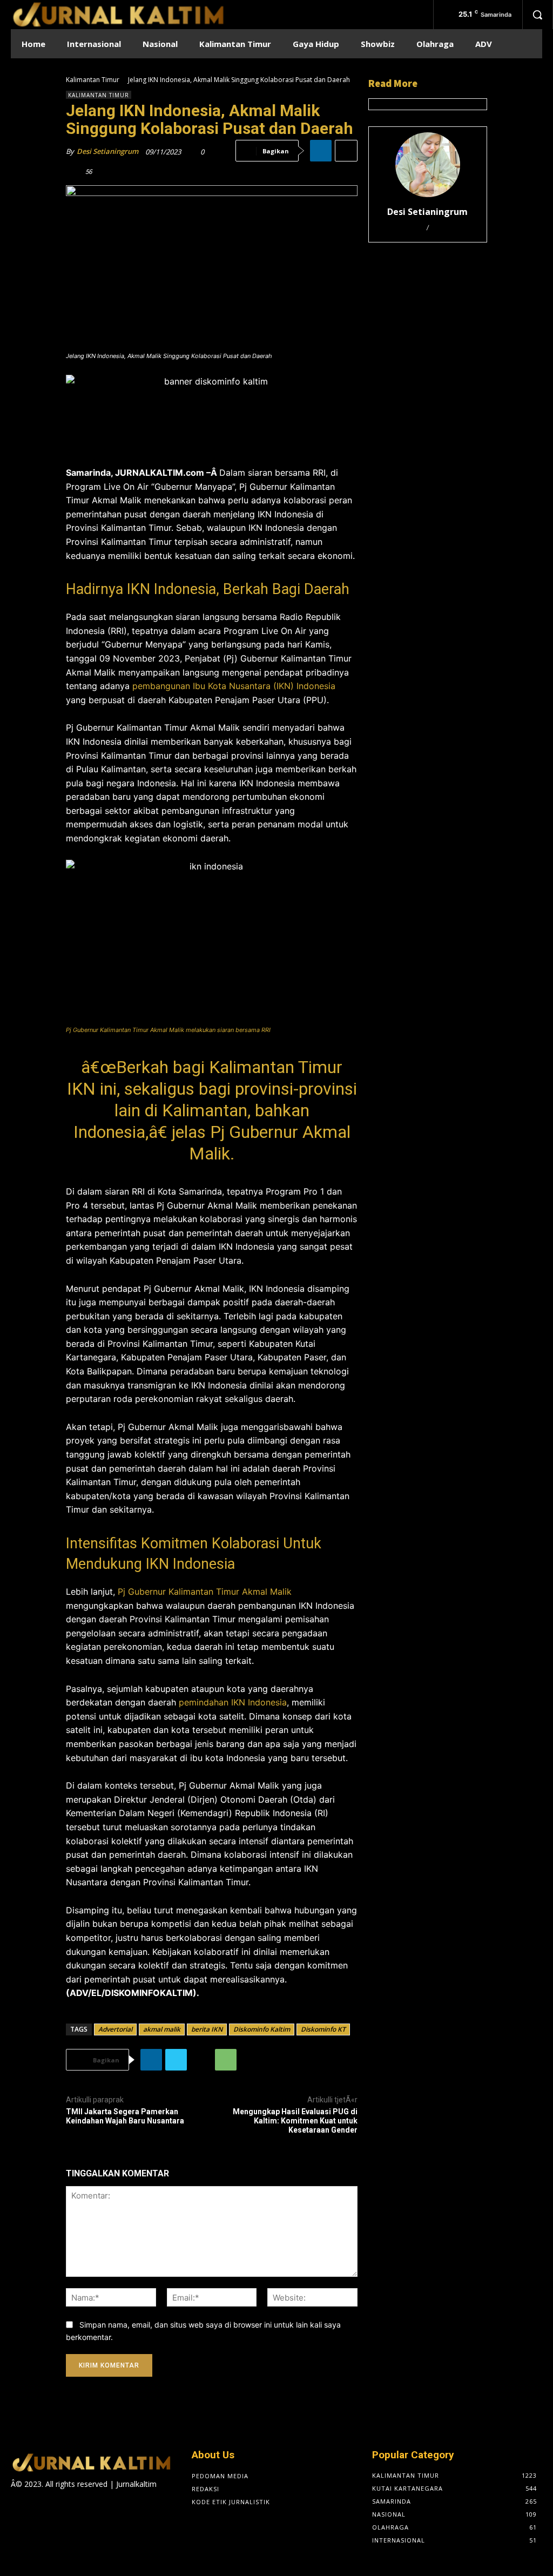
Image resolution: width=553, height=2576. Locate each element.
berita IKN (207, 2029)
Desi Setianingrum (107, 151)
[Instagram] (36, 2505)
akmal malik (162, 2029)
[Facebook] (18, 2505)
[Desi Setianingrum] (428, 165)
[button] (537, 15)
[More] (346, 151)
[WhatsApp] (226, 2060)
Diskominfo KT (323, 2029)
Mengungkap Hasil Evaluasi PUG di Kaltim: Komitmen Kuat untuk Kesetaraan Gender (295, 2121)
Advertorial (115, 2029)
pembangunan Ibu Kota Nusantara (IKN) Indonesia (234, 686)
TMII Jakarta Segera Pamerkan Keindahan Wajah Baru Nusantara (125, 2116)
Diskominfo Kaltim (262, 2029)
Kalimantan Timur (93, 80)
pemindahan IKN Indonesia (233, 1702)
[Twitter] (176, 2060)
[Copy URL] (201, 2060)
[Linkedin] (321, 151)
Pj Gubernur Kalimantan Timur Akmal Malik (205, 1592)
